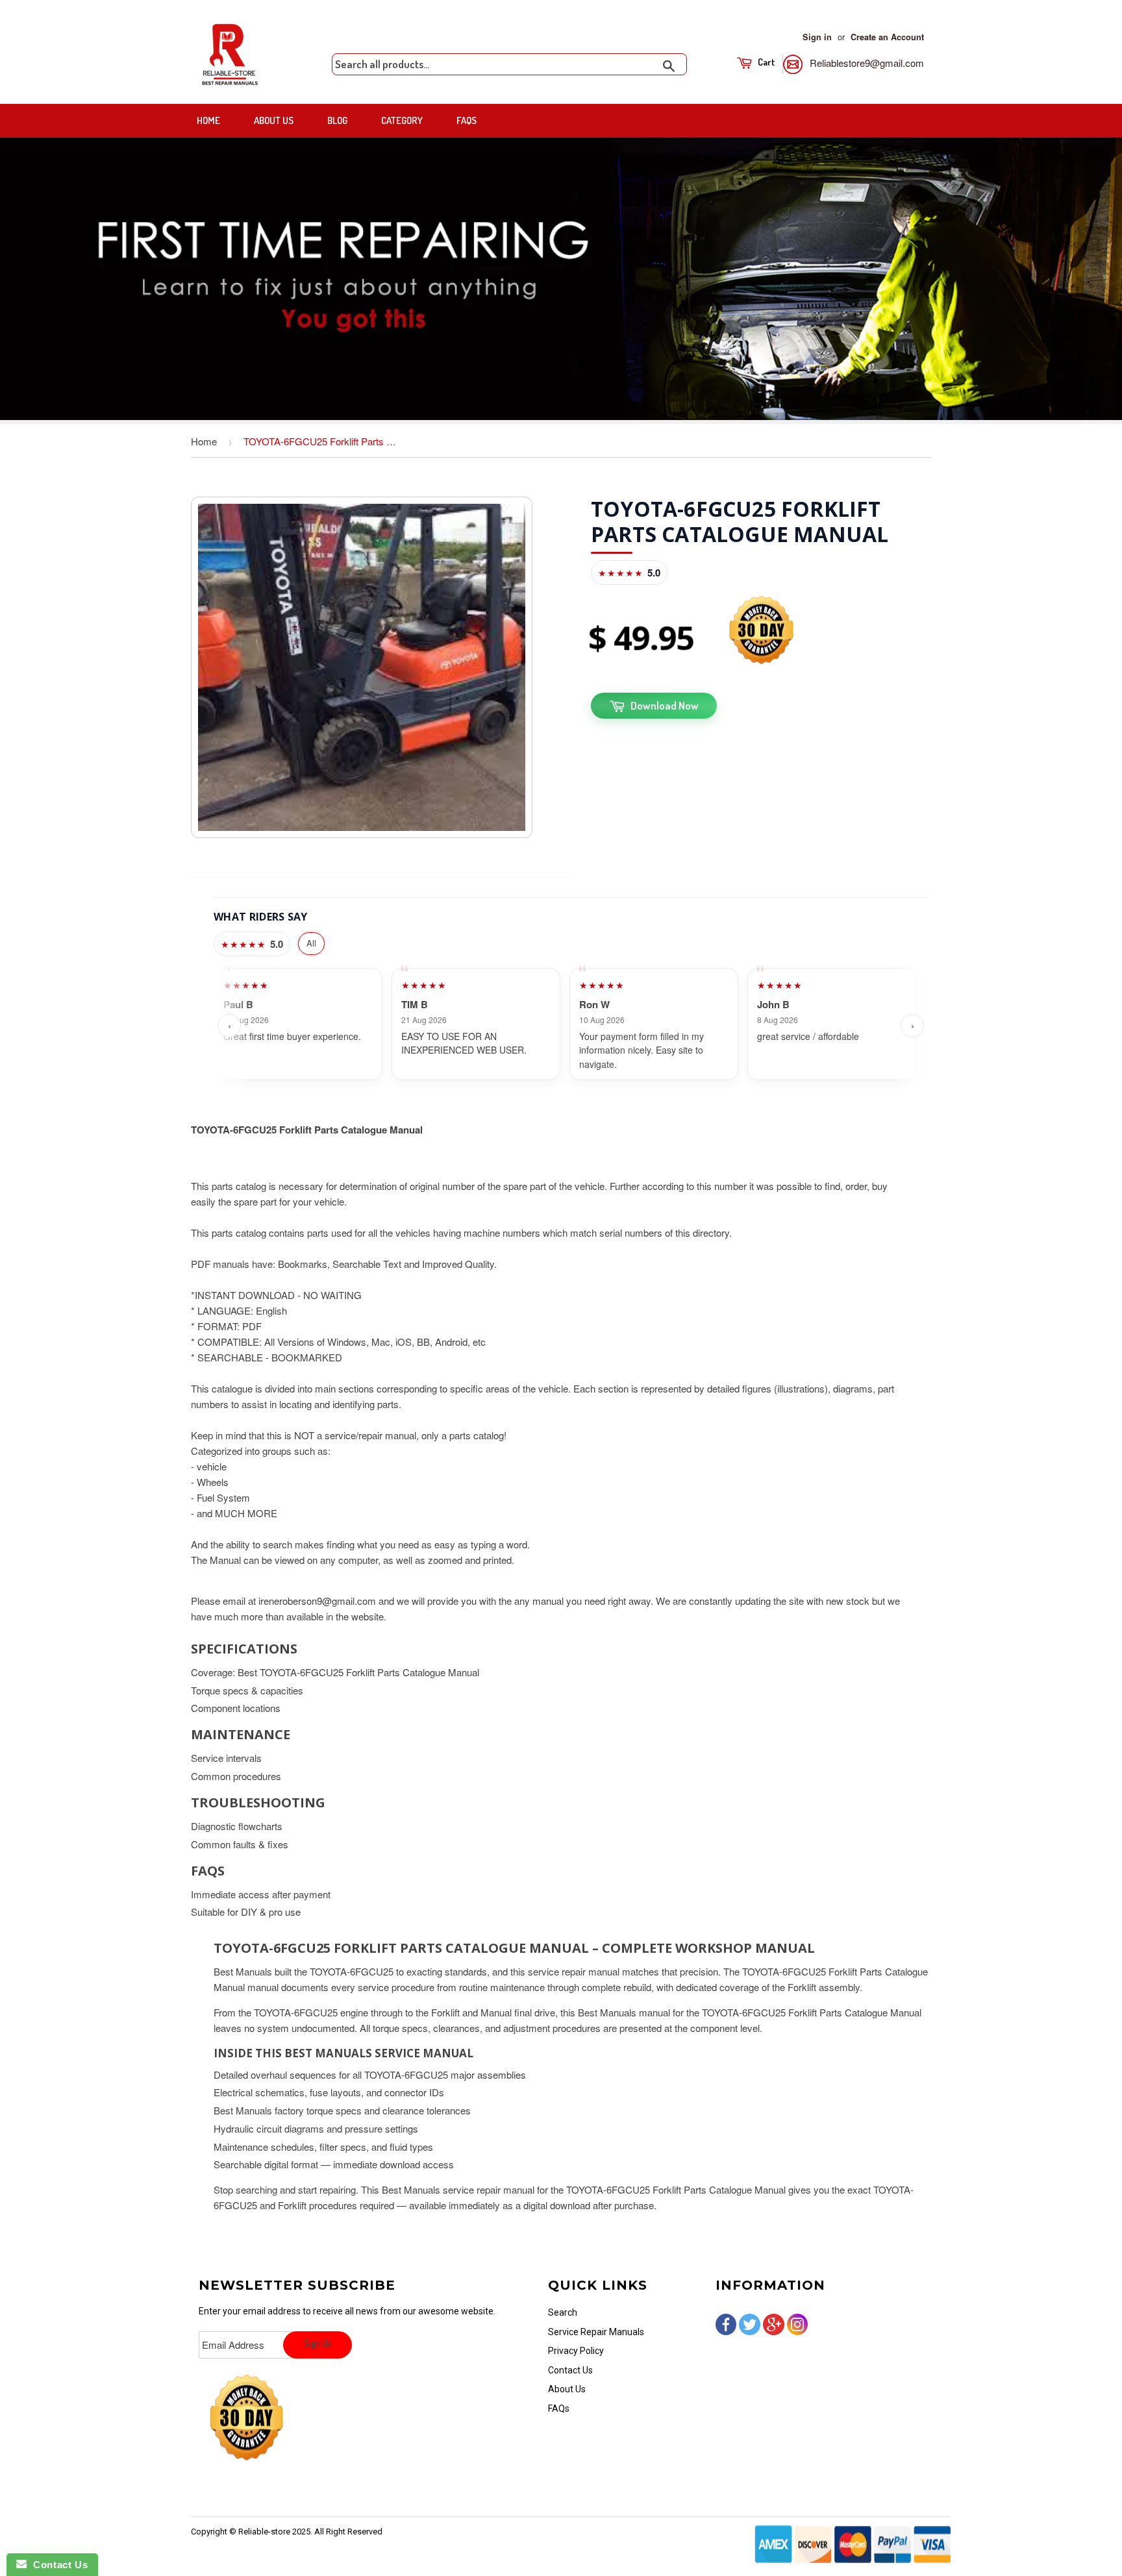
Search (563, 2312)
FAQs (467, 120)
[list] (571, 1026)
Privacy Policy (576, 2351)
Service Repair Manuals (596, 2332)
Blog (337, 120)
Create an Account (887, 37)
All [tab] (311, 943)
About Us (274, 120)
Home (208, 120)
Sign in (817, 37)
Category (402, 120)
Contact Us (570, 2370)
